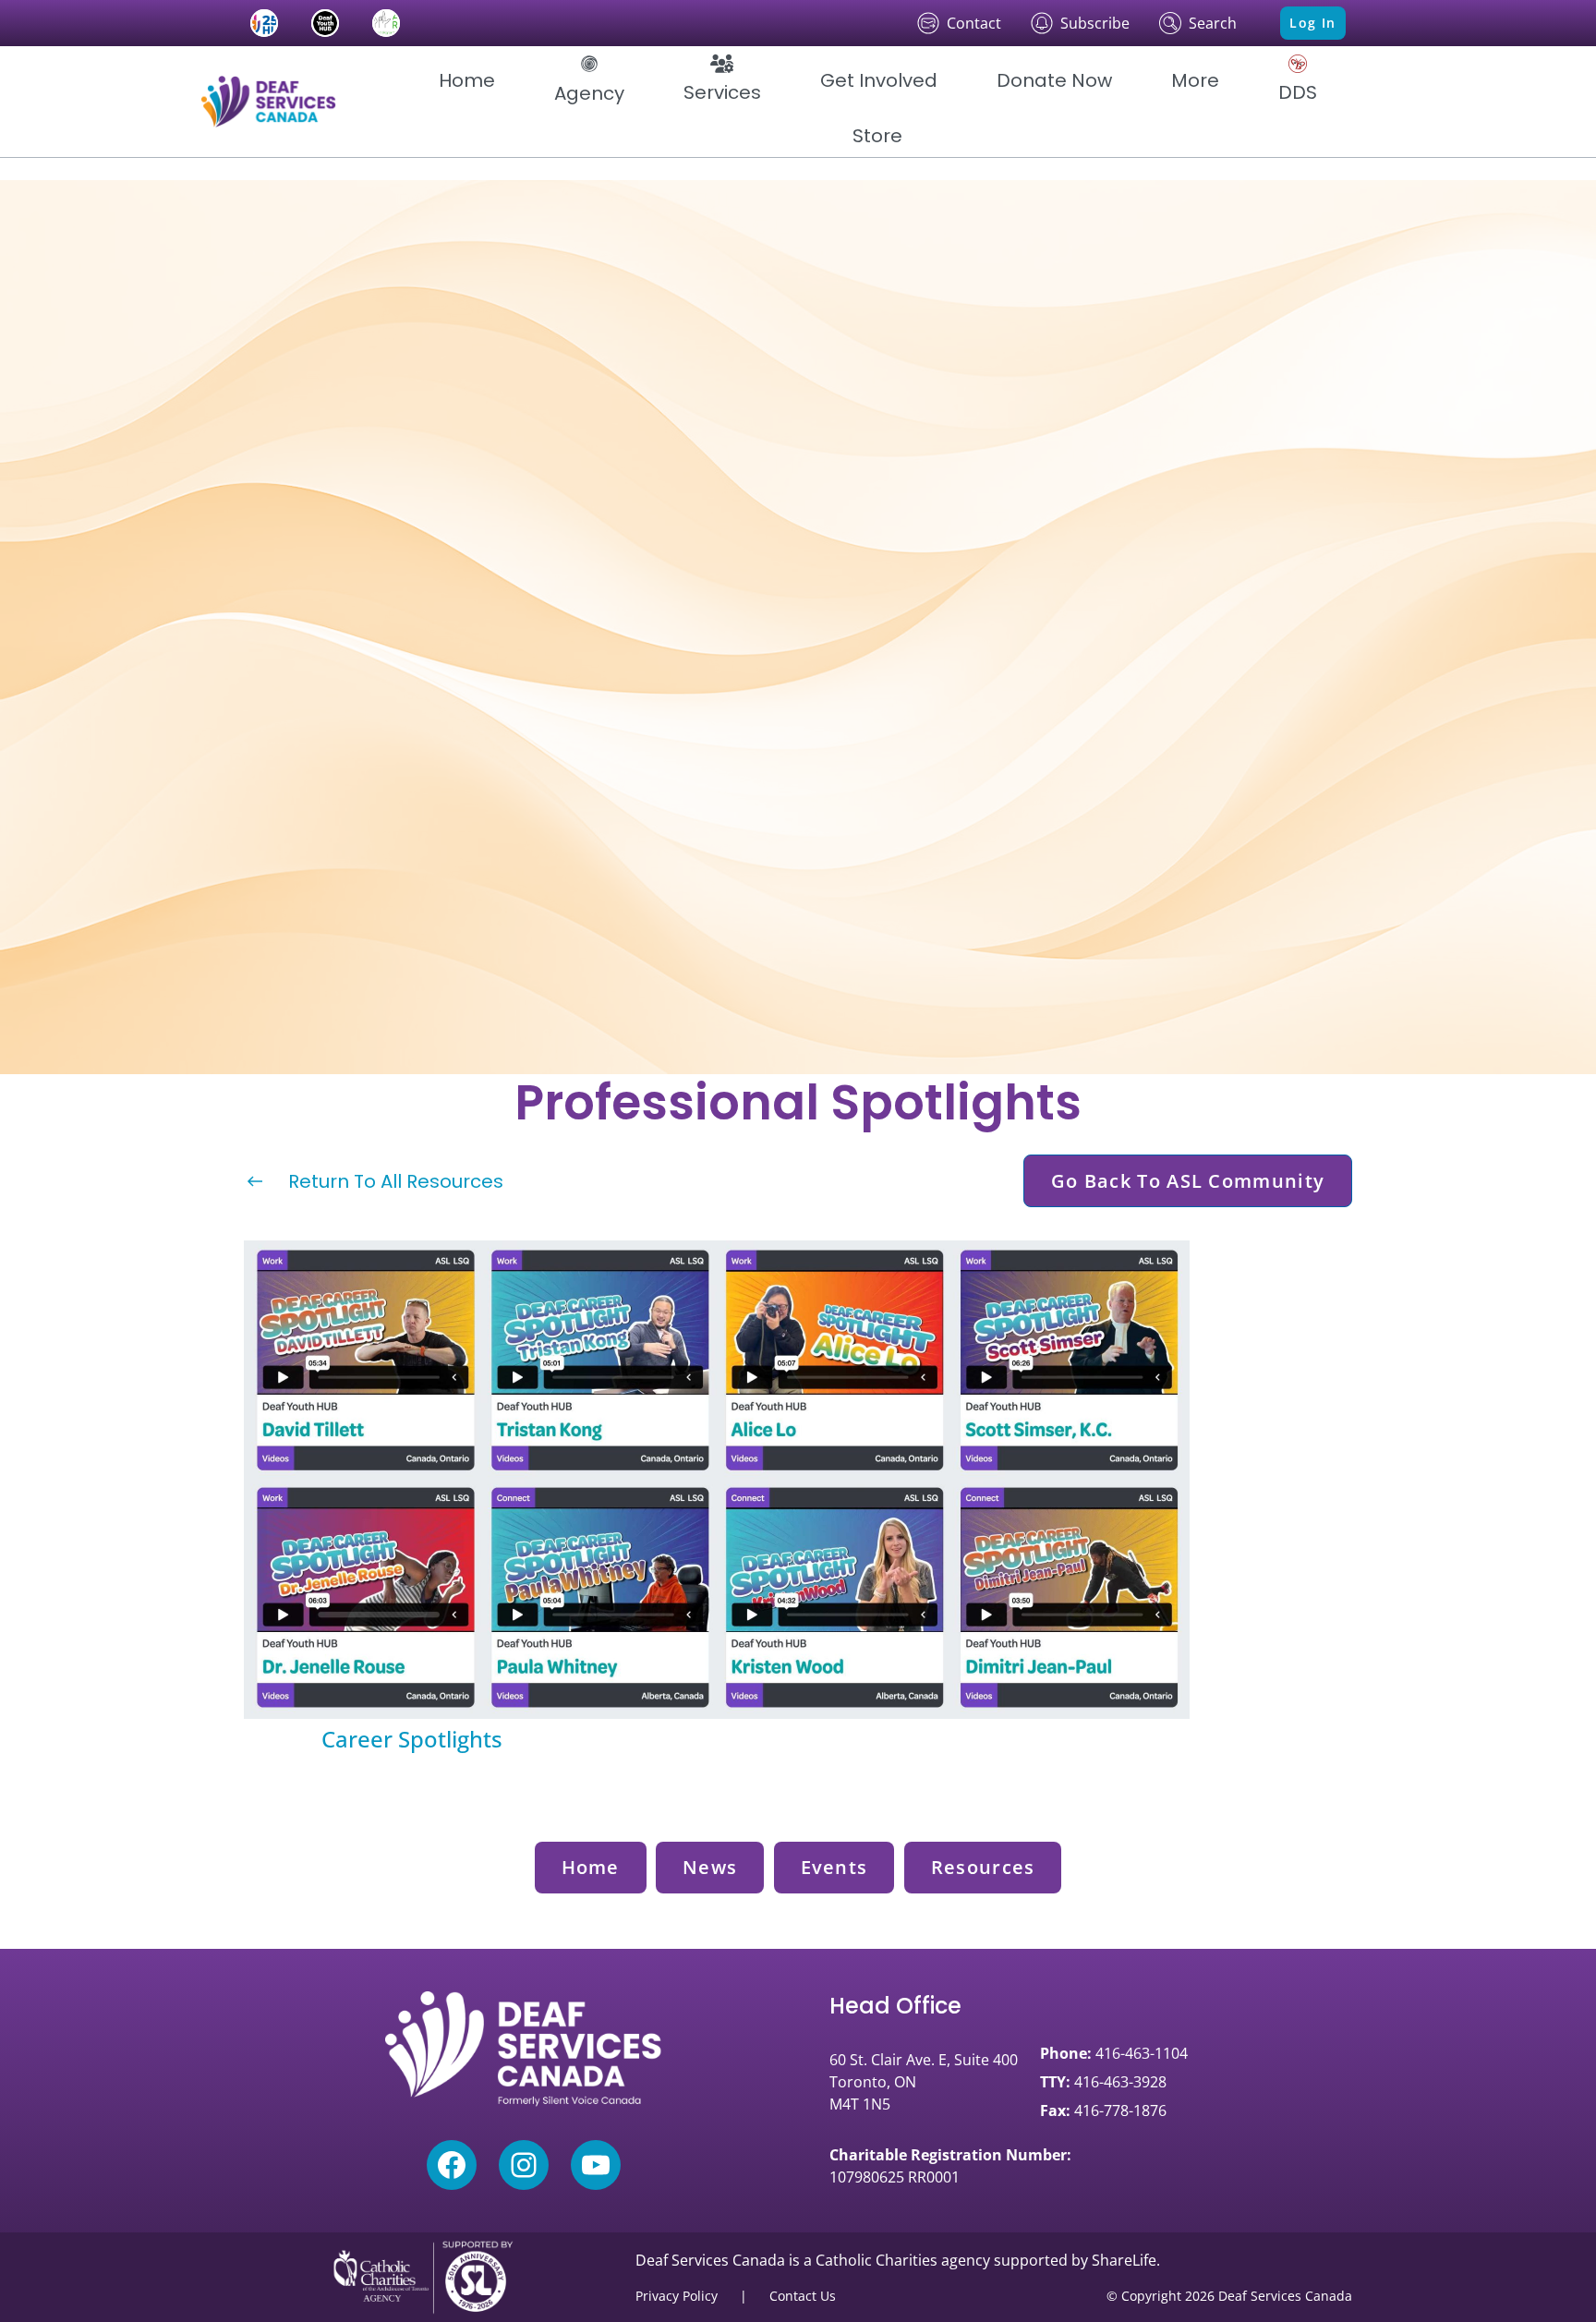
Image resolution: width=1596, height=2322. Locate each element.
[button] (589, 80)
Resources (983, 1867)
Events (834, 1867)
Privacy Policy (677, 2296)
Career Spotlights (412, 1739)
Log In (1312, 23)
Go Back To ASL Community (1188, 1181)
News (710, 1867)
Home (591, 1867)
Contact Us (803, 2296)
